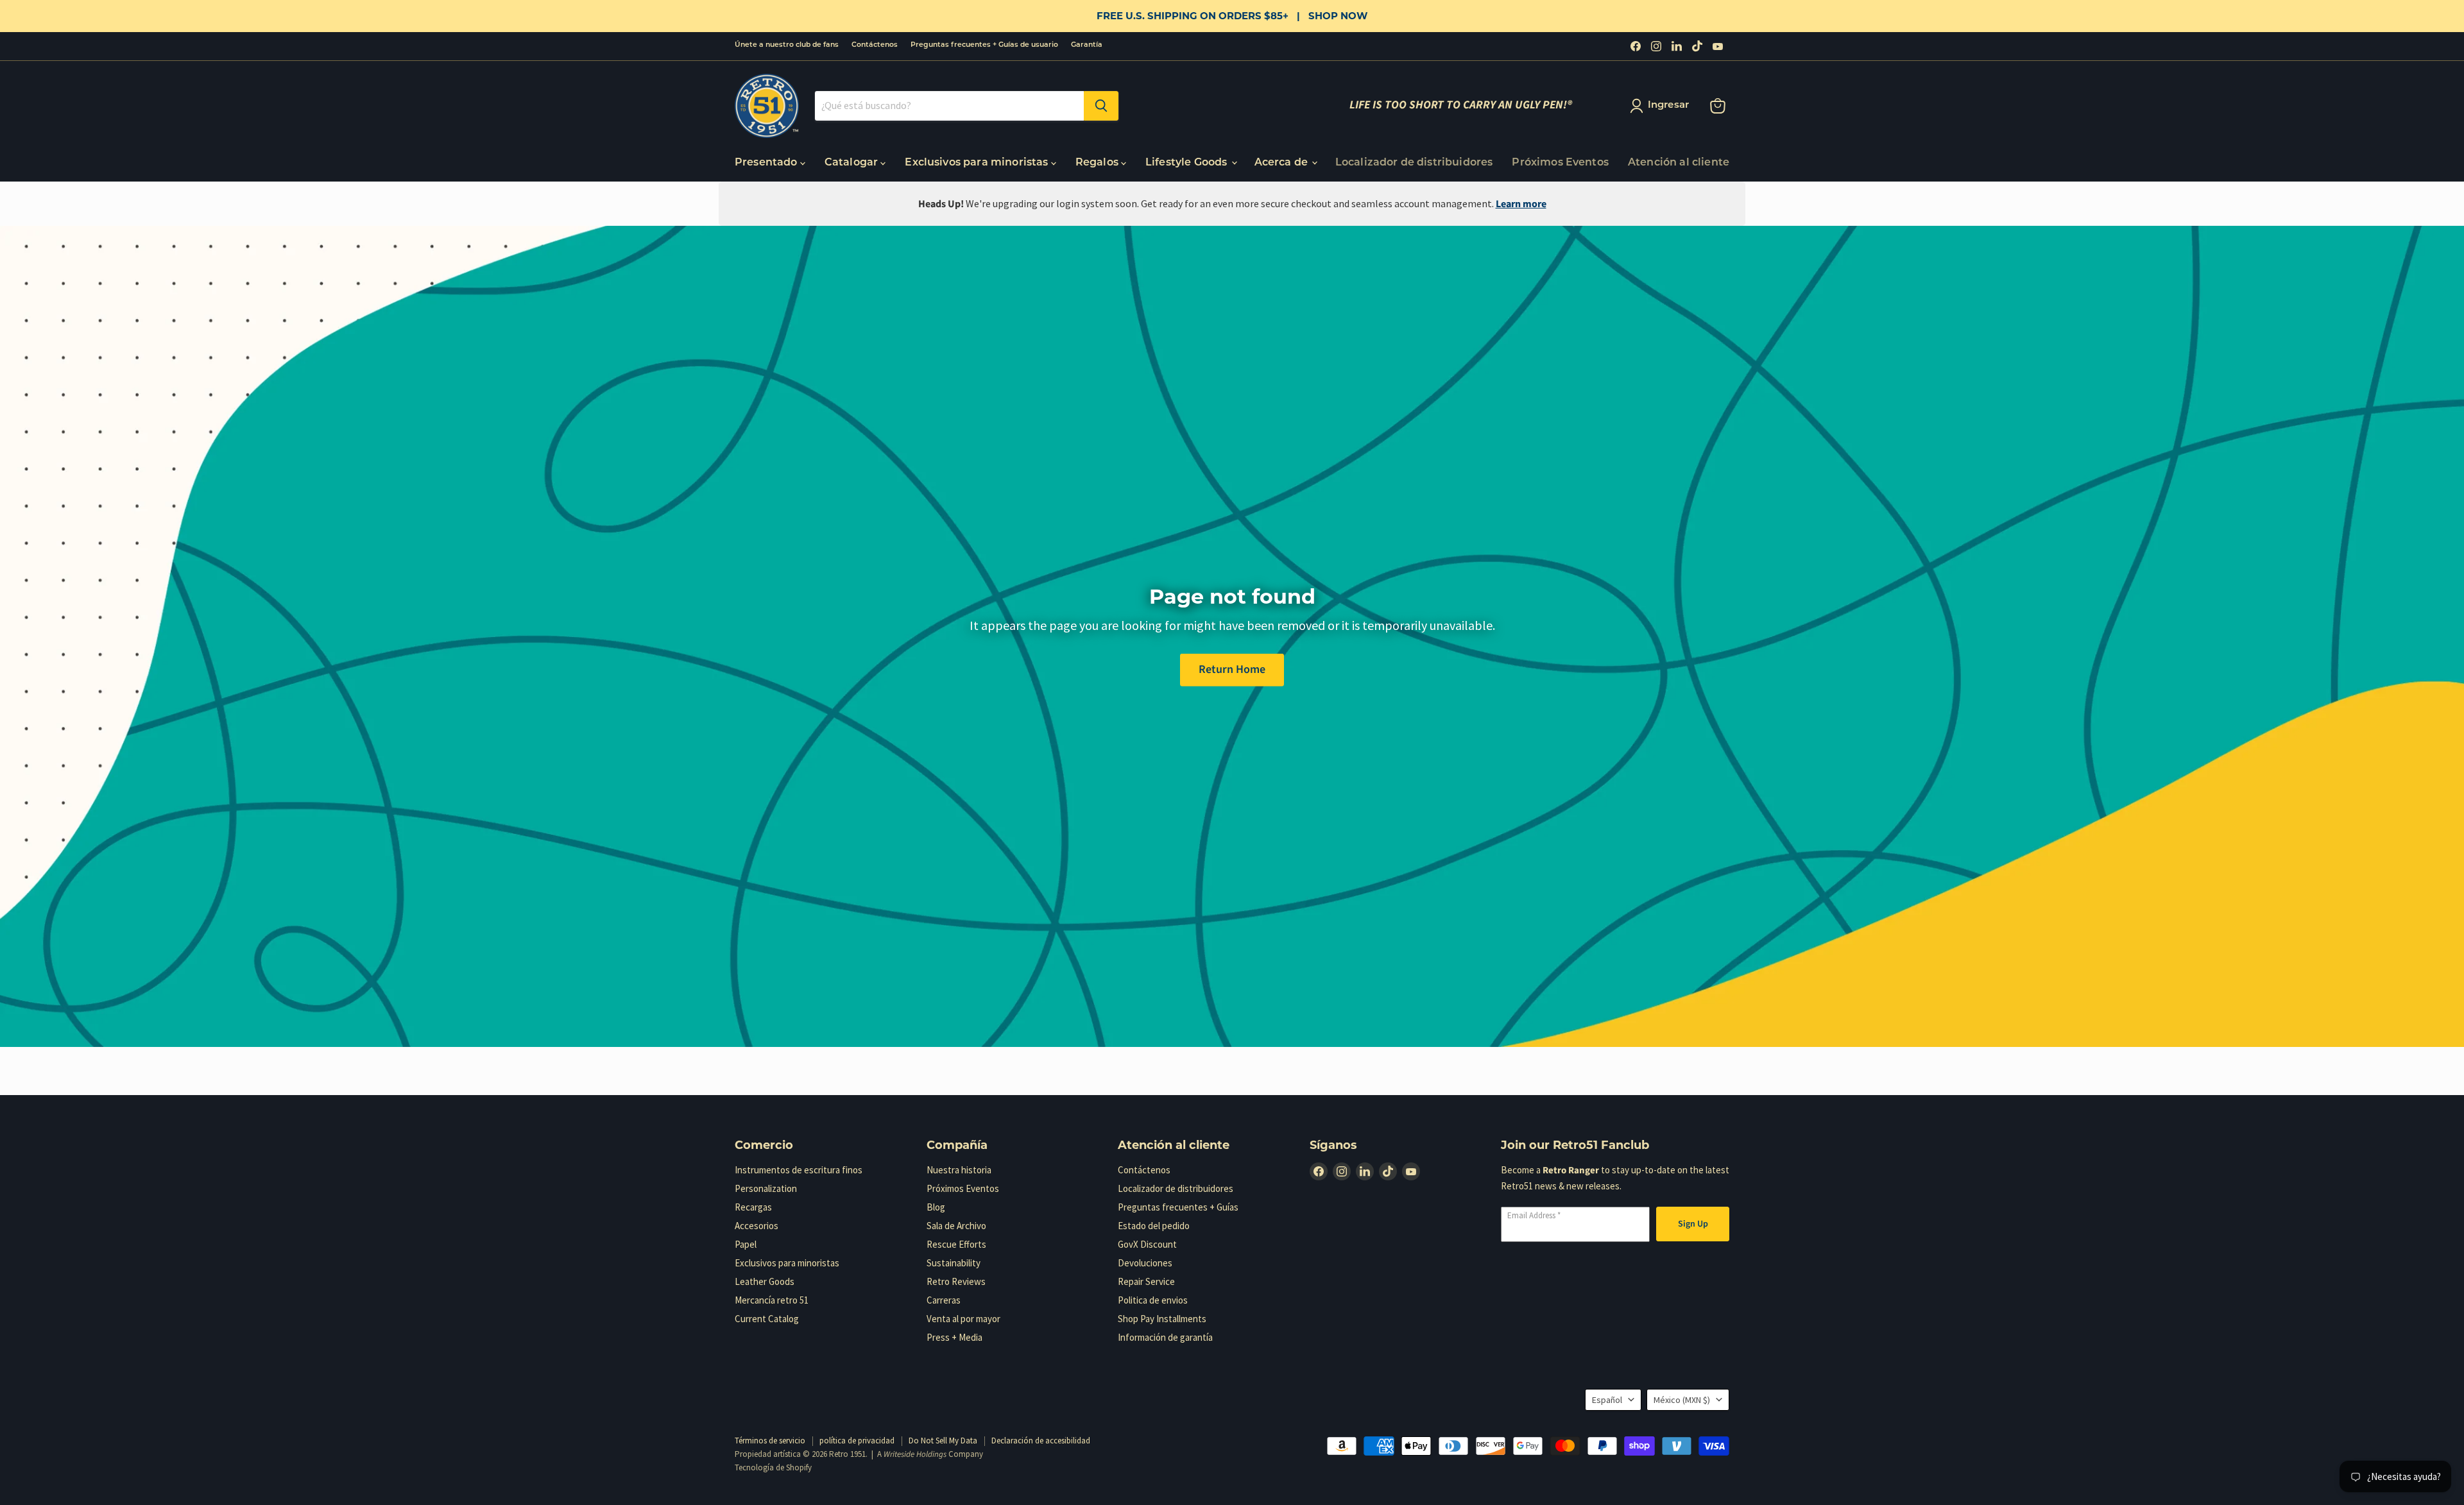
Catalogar (853, 163)
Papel (746, 1244)
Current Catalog (767, 1319)
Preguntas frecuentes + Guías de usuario (984, 45)
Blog (936, 1207)
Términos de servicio (770, 1441)
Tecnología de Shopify (773, 1467)
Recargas (753, 1207)
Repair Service (1146, 1281)
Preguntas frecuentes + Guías (1178, 1207)
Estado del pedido (1154, 1226)
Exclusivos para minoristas (978, 163)
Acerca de (1283, 163)
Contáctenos (875, 45)
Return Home (1232, 669)
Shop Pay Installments (1162, 1319)
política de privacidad (857, 1441)
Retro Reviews (956, 1281)
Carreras (944, 1300)
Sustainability (954, 1263)
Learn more (1521, 204)
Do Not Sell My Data (943, 1441)
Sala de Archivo (956, 1226)
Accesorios (757, 1226)
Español (1607, 1400)
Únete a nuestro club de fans (787, 45)
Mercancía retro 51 (772, 1300)
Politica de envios (1153, 1300)
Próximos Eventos (1560, 163)
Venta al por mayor (963, 1319)
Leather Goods (765, 1281)
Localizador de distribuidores (1414, 163)
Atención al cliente (1679, 163)
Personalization (766, 1188)
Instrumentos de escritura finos (799, 1170)
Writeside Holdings (915, 1454)
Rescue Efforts (956, 1244)
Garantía (1087, 45)
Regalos (1098, 163)
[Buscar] (1101, 106)
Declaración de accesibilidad (1041, 1441)
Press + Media (954, 1337)
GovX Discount (1147, 1244)
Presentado (767, 163)
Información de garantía (1165, 1337)
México (1682, 1400)
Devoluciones (1145, 1263)
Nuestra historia (959, 1170)
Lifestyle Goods (1188, 163)
